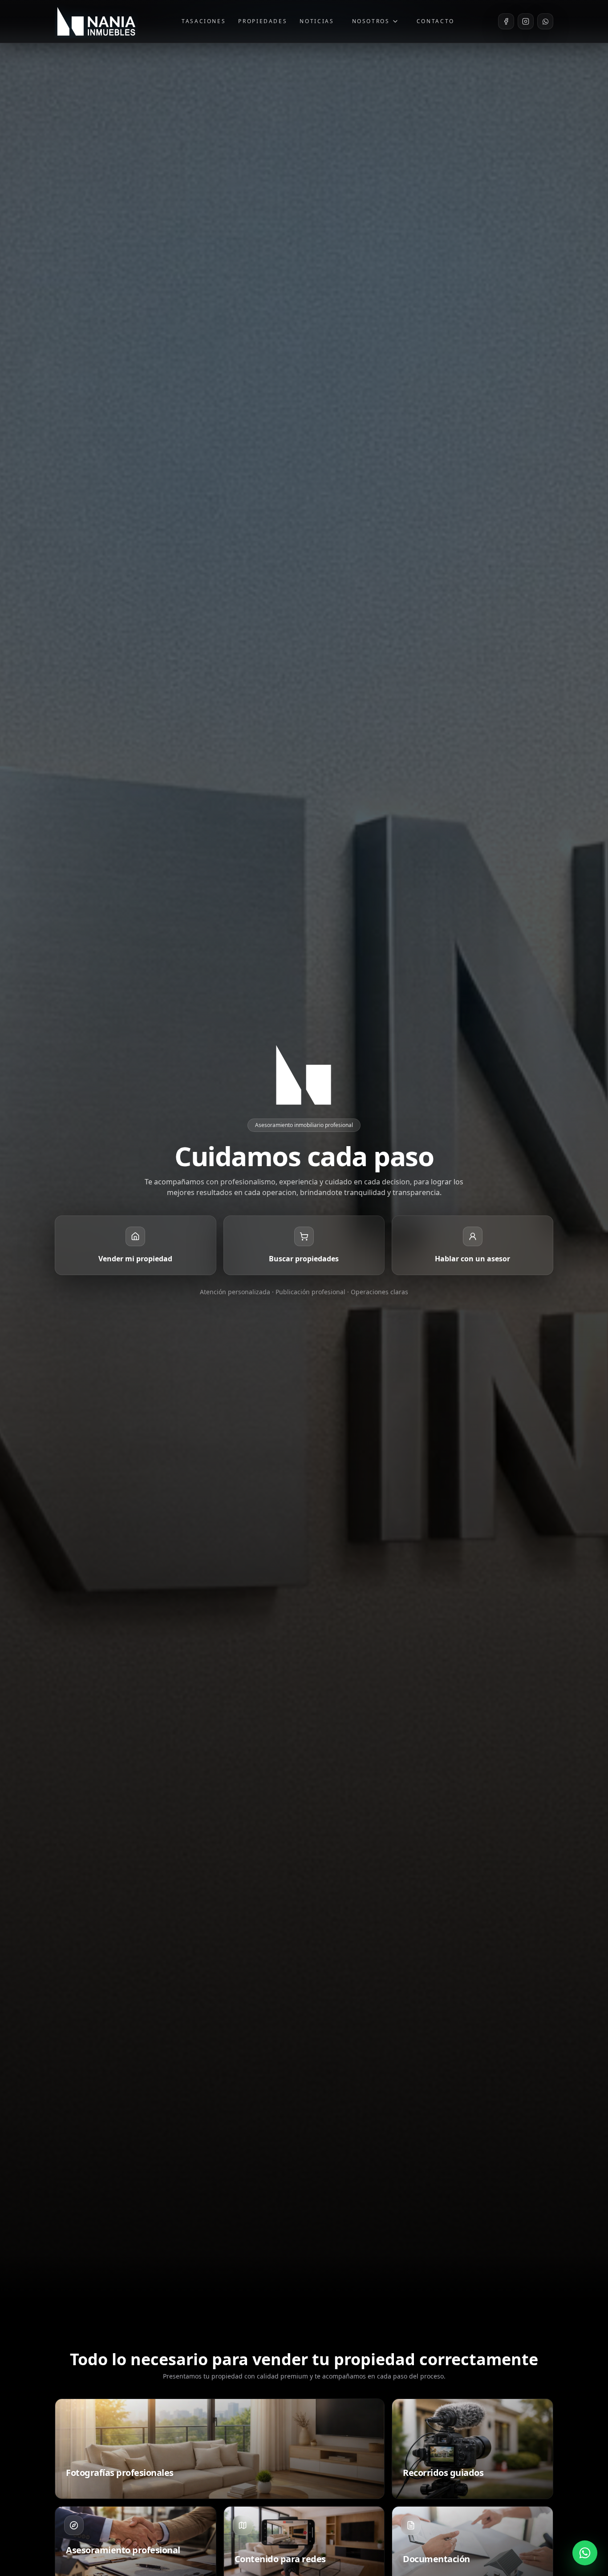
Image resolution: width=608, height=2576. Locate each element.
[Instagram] (526, 21)
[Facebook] (506, 21)
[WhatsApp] (545, 21)
